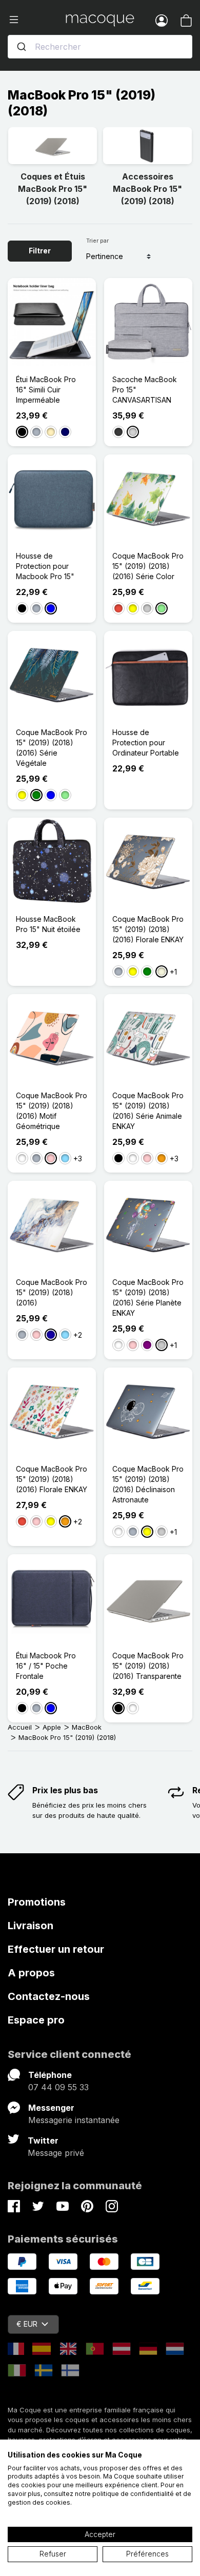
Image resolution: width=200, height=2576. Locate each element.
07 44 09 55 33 (58, 2087)
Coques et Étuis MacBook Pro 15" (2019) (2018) (53, 189)
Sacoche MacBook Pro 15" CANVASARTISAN (145, 390)
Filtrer (40, 251)
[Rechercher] (22, 47)
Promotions (37, 1902)
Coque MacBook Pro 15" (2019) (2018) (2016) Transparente (148, 1666)
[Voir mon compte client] (162, 20)
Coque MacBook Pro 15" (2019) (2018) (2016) (52, 1292)
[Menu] (37, 20)
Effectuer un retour (56, 1949)
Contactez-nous (49, 1996)
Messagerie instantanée (74, 2120)
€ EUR (27, 2324)
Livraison (31, 1926)
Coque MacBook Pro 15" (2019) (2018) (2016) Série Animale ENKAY (148, 1111)
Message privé (56, 2153)
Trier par (97, 241)
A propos (31, 1973)
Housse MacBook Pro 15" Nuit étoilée (48, 924)
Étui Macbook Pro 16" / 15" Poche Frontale (46, 1666)
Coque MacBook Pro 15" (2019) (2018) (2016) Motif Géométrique (52, 1111)
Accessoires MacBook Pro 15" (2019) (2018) (147, 189)
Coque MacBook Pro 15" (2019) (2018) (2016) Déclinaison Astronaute (148, 1484)
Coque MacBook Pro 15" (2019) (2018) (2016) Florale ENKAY (148, 929)
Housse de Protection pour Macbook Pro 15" (45, 566)
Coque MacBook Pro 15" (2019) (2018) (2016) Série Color (148, 566)
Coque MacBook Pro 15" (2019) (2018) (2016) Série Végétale (52, 748)
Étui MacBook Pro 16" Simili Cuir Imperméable (46, 390)
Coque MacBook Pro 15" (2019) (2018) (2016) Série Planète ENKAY (148, 1297)
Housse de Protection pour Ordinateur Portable (146, 742)
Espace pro (36, 2020)
